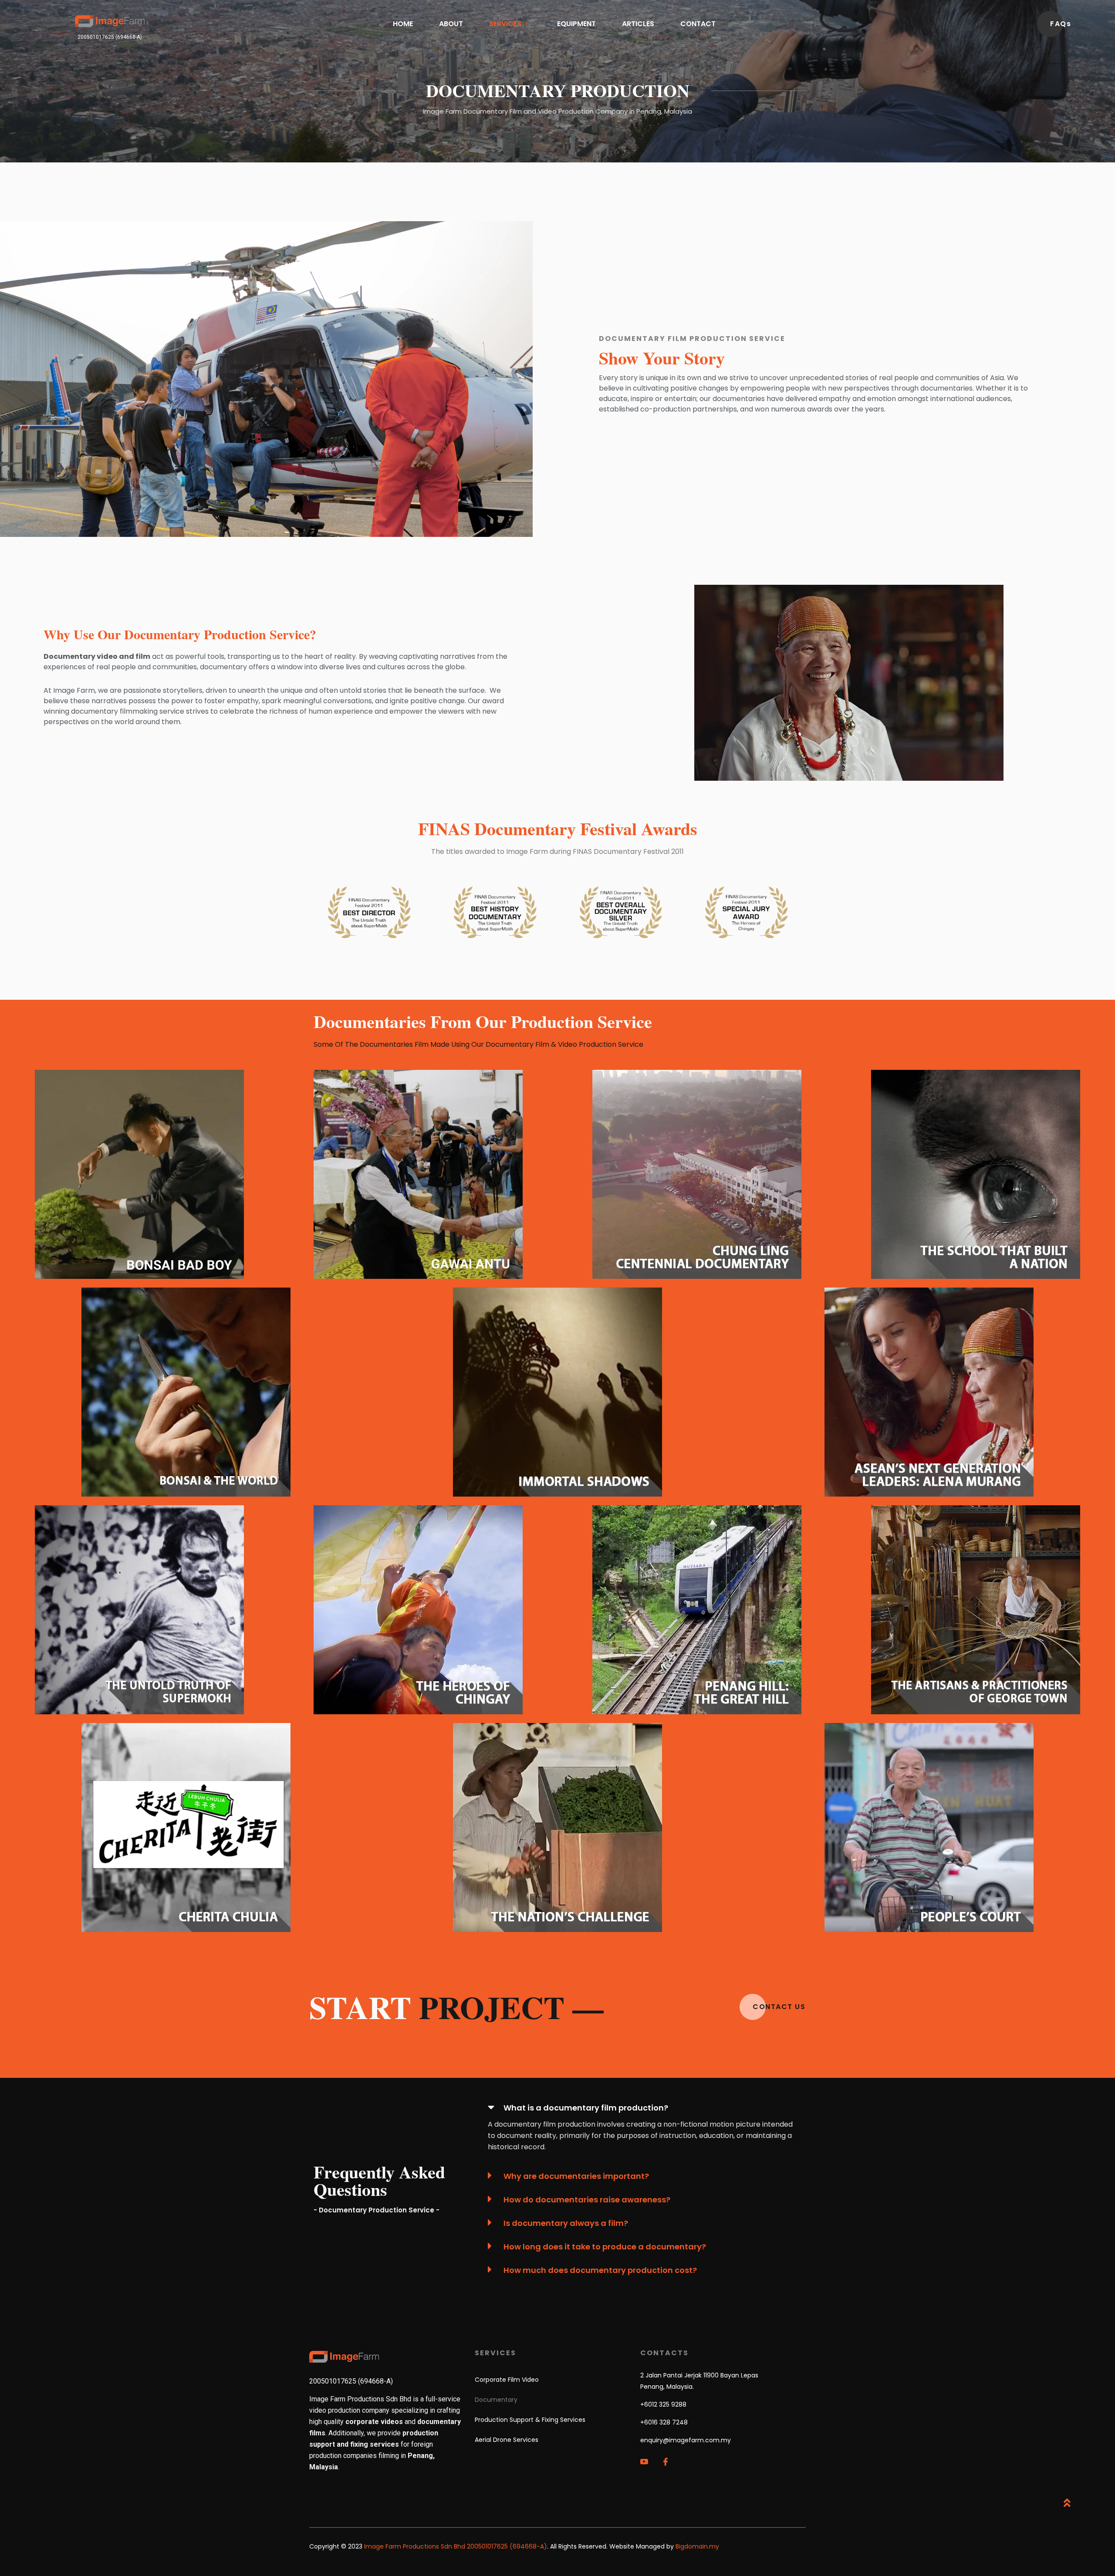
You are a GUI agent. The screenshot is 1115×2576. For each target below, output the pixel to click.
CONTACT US (779, 2007)
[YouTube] (650, 2461)
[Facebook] (671, 2461)
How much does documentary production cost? (600, 2270)
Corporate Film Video (507, 2380)
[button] (640, 2107)
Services (505, 24)
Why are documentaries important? (576, 2176)
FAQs (1061, 24)
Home (403, 24)
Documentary (496, 2400)
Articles (638, 24)
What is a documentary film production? (586, 2108)
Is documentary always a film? (566, 2223)
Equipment (576, 24)
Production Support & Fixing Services (530, 2420)
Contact (698, 24)
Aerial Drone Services (507, 2440)
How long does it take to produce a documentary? (605, 2247)
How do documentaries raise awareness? (587, 2200)
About (451, 24)
